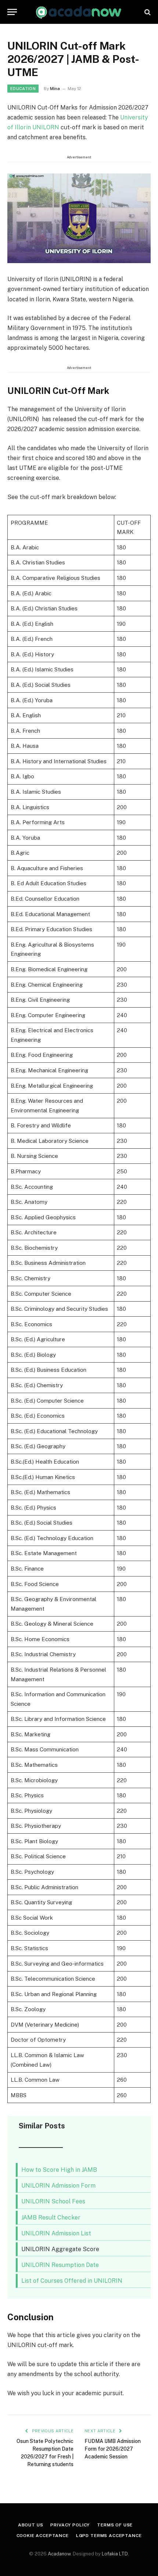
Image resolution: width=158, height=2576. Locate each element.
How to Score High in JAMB (59, 2170)
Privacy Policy (70, 2525)
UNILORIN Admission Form (58, 2186)
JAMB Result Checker (51, 2218)
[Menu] (12, 12)
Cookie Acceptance (43, 2536)
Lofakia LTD (115, 2554)
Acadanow (59, 2554)
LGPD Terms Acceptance (109, 2536)
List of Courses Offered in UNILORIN (72, 2281)
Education (23, 89)
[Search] (147, 12)
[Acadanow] (79, 12)
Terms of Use (115, 2525)
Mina (55, 89)
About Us (31, 2525)
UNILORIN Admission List (56, 2233)
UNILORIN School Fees (53, 2201)
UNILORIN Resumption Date (60, 2265)
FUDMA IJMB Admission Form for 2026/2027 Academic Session (113, 2449)
